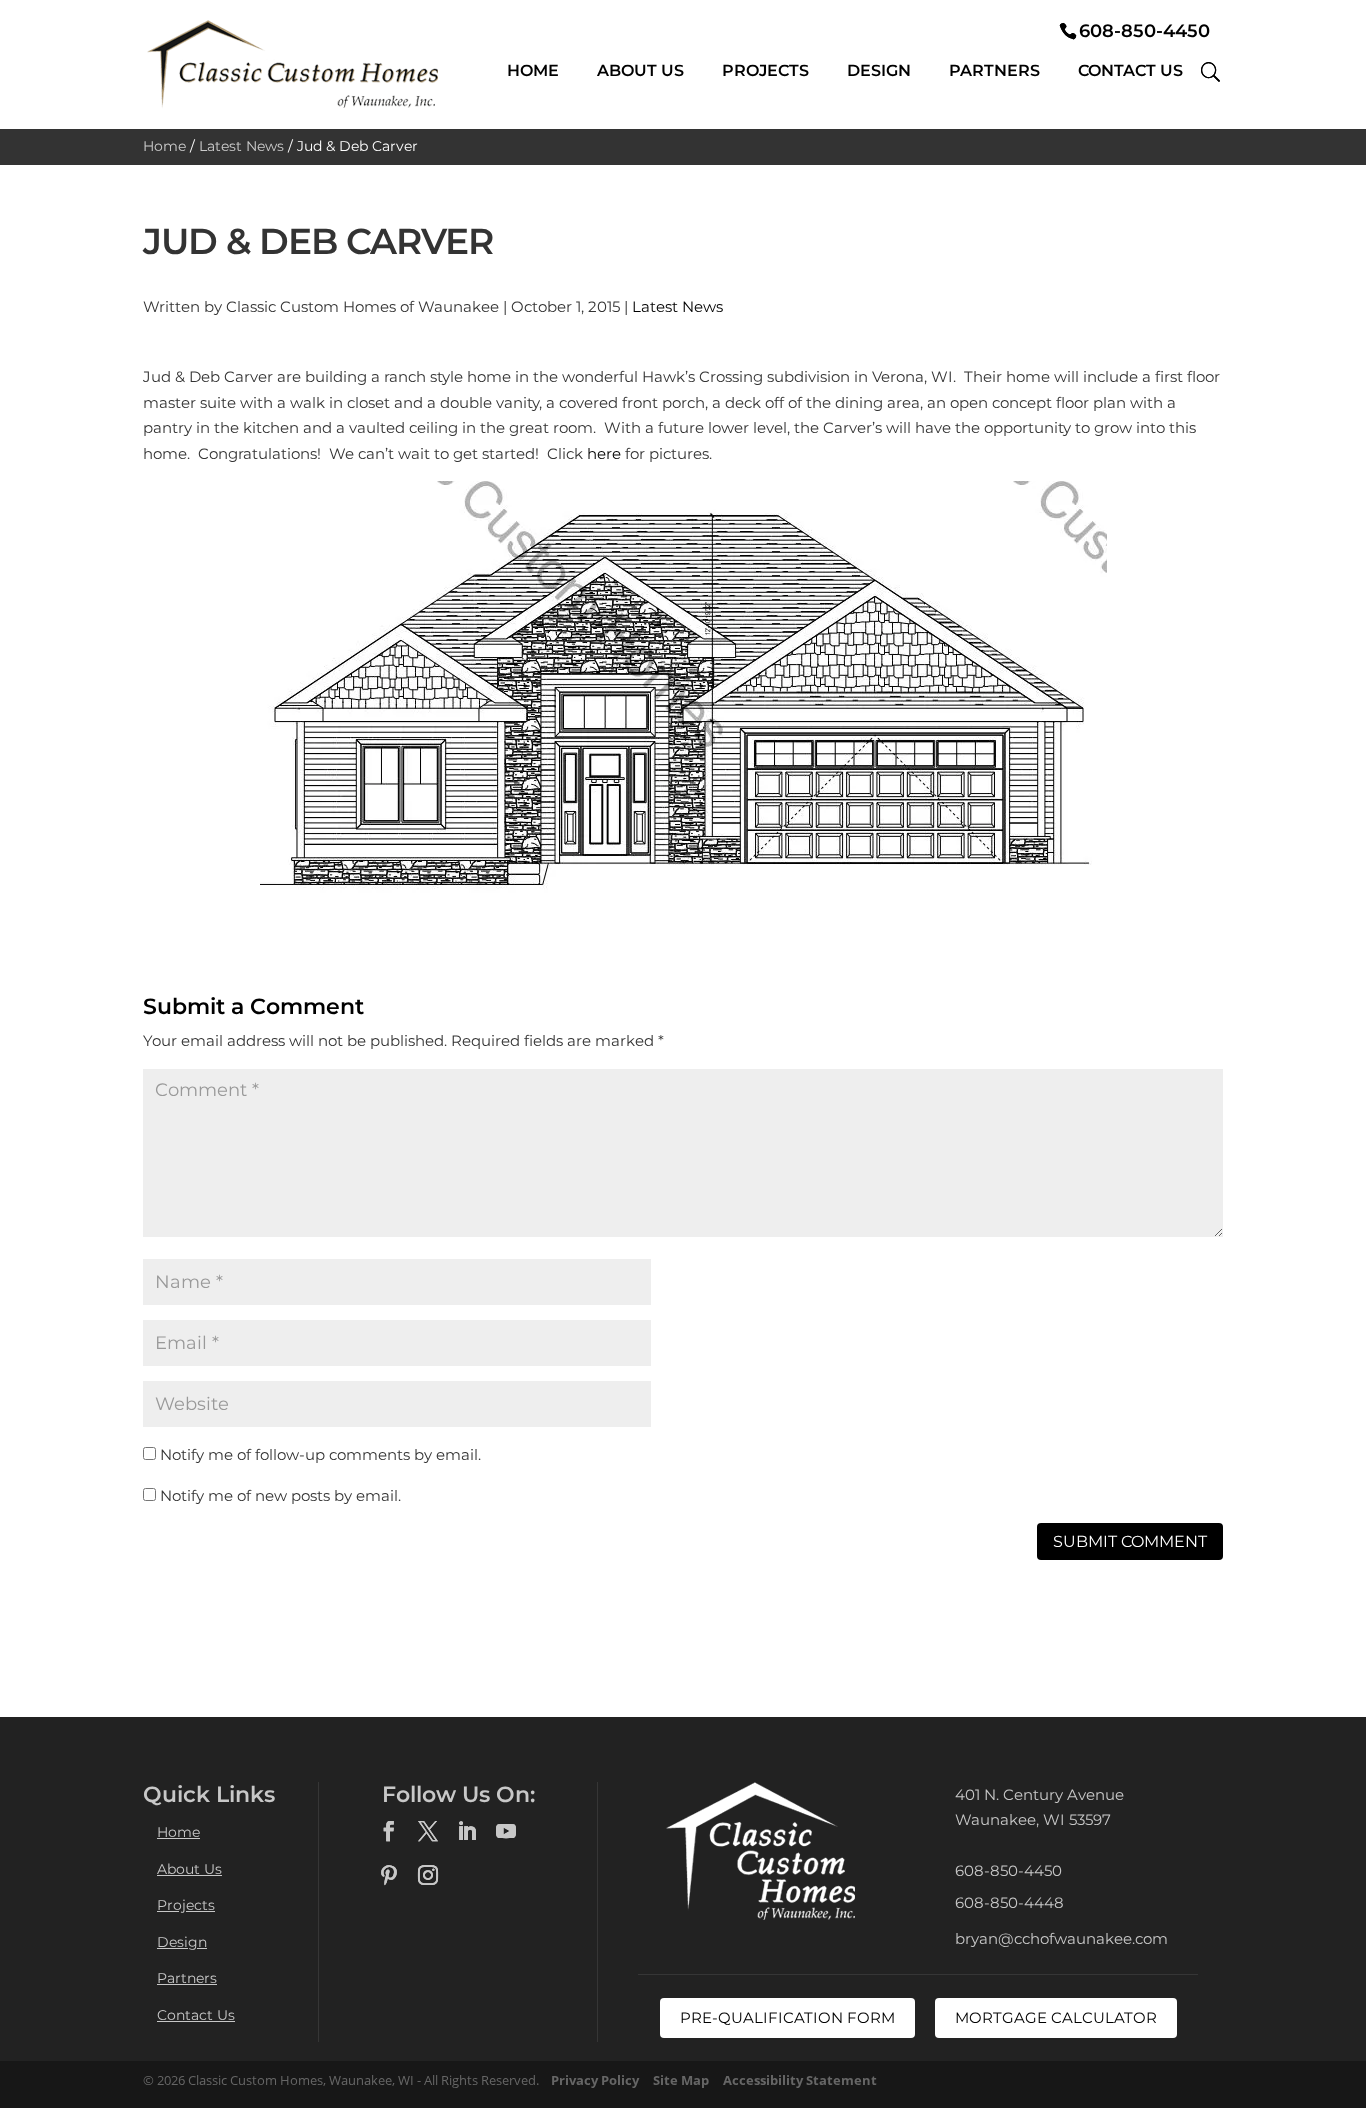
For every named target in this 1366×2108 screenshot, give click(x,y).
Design (879, 70)
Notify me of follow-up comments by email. (320, 1454)
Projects (765, 70)
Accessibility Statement (800, 2080)
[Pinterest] (389, 1876)
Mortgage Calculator (1056, 2017)
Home (533, 70)
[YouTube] (506, 1832)
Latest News (241, 146)
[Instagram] (428, 1876)
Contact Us (1130, 70)
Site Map (681, 2080)
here (604, 453)
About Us (640, 70)
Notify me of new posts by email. (280, 1495)
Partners (994, 70)
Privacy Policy (595, 2080)
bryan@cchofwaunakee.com (1061, 1938)
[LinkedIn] (467, 1832)
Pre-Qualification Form (787, 2017)
